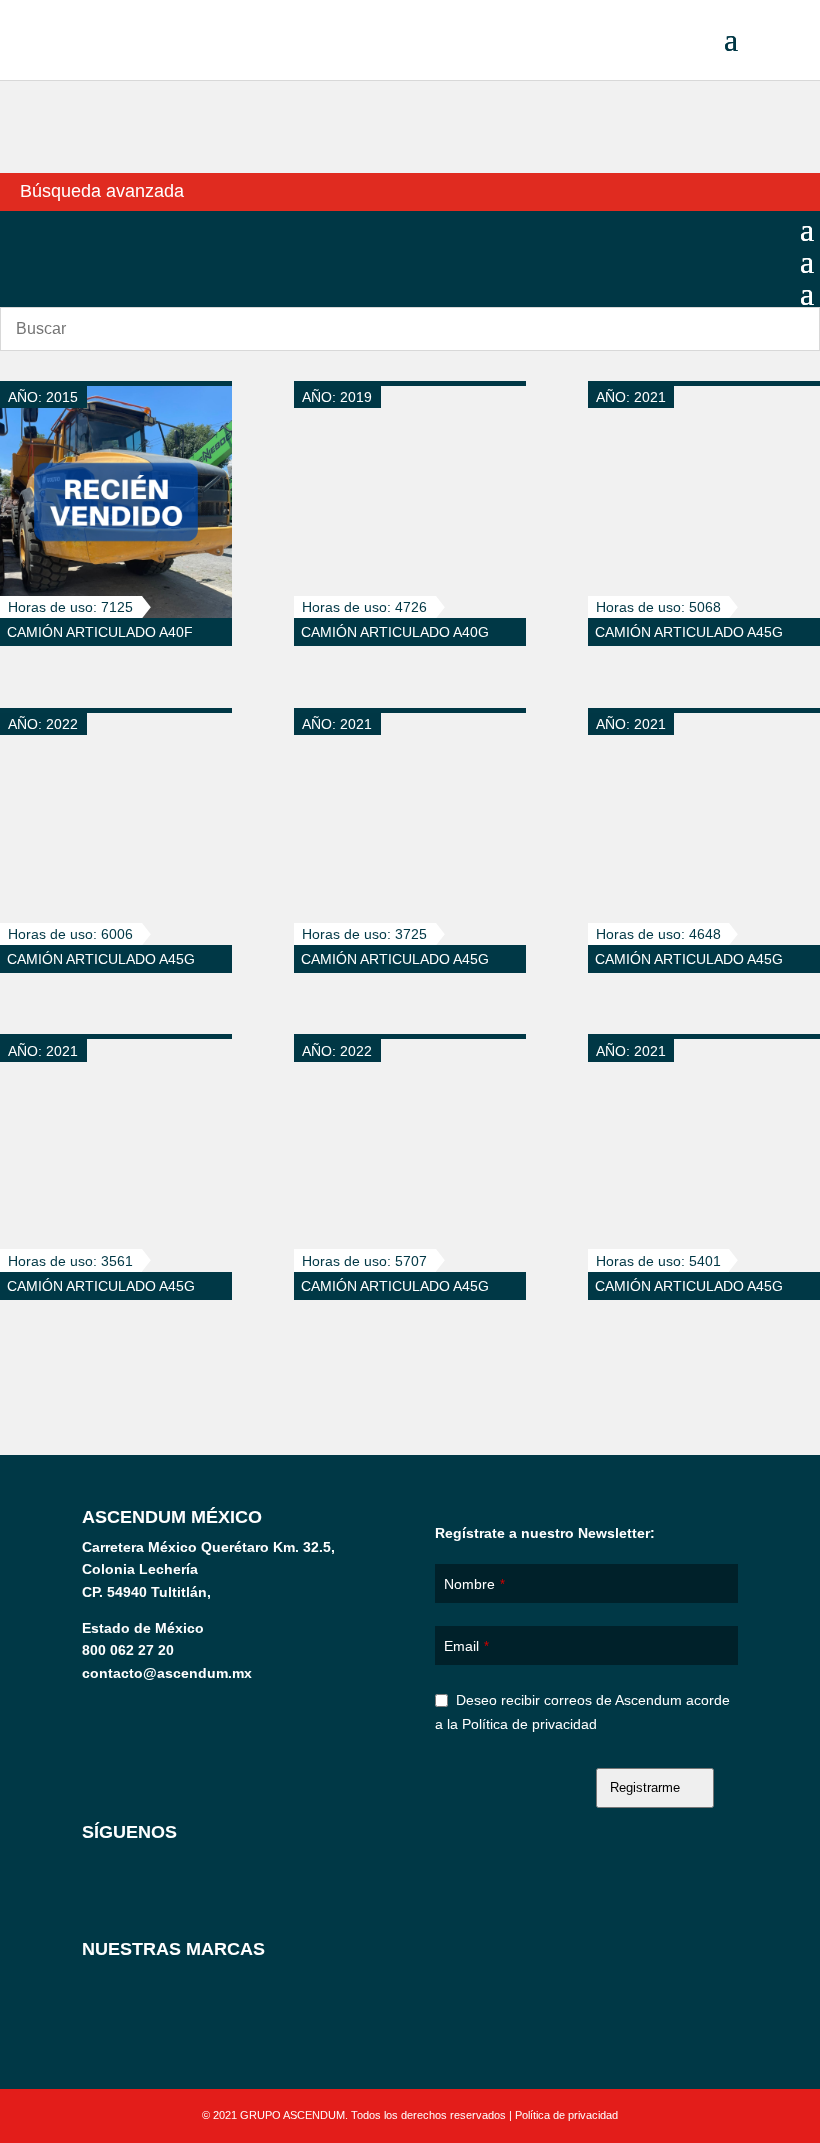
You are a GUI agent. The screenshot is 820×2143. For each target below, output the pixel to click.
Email (466, 1646)
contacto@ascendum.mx (167, 1673)
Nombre (474, 1584)
